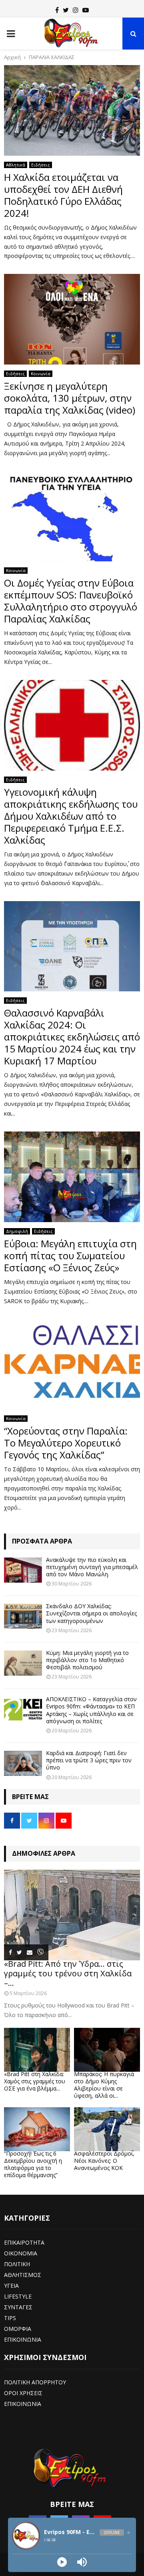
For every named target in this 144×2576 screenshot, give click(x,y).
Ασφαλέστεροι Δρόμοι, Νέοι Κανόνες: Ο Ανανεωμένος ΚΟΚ (104, 2161)
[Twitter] (66, 10)
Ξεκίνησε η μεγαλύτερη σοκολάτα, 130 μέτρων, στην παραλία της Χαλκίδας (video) (70, 398)
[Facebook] (57, 10)
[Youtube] (86, 10)
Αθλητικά (16, 165)
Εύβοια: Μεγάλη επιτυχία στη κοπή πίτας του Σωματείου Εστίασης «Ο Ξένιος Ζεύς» (70, 1255)
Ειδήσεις (41, 165)
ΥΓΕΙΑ (11, 2286)
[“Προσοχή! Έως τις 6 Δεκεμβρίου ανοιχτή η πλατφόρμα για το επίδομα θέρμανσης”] (37, 2129)
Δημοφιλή (17, 1231)
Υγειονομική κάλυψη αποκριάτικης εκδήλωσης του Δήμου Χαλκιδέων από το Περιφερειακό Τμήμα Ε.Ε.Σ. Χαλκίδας (71, 816)
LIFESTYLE (18, 2296)
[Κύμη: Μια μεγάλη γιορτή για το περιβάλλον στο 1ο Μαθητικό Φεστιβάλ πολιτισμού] (23, 1663)
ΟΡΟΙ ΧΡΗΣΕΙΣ (23, 2393)
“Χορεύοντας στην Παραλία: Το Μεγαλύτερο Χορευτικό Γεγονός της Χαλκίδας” (66, 1443)
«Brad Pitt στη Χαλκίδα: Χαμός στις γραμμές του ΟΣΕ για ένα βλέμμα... (35, 2081)
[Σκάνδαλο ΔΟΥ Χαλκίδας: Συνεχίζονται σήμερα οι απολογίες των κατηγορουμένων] (23, 1616)
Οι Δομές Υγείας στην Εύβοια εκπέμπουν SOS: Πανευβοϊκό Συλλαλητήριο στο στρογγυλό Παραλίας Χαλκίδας (71, 601)
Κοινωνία (41, 374)
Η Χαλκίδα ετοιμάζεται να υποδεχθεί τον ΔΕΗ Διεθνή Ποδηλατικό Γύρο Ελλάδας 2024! (63, 195)
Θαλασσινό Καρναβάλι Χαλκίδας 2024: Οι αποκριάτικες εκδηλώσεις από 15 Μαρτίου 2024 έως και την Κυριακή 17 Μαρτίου (72, 1037)
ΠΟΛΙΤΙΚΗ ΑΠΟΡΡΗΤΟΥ (35, 2382)
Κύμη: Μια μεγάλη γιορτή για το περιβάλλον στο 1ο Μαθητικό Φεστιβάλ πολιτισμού (87, 1660)
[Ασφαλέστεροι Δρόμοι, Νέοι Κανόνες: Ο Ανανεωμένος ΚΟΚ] (107, 2129)
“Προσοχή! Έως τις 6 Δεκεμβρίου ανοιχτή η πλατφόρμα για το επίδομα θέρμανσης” (33, 2164)
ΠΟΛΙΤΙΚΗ (17, 2264)
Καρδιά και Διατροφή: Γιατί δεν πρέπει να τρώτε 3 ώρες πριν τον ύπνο (89, 1760)
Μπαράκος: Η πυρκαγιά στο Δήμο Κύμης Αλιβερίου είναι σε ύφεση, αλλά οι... (104, 2085)
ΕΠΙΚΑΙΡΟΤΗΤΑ (24, 2242)
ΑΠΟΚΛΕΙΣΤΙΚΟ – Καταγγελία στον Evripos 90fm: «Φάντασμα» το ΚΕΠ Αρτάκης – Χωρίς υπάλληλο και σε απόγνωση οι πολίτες (91, 1710)
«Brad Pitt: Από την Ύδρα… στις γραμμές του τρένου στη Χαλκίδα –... (68, 1973)
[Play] (62, 2562)
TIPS (10, 2318)
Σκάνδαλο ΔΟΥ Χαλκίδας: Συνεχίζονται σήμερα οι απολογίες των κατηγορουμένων (91, 1613)
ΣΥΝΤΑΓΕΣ (18, 2307)
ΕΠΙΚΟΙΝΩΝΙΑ (23, 2339)
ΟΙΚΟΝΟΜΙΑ (21, 2253)
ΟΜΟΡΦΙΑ (18, 2329)
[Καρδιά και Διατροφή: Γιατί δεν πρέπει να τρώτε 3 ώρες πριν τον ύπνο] (23, 1763)
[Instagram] (76, 10)
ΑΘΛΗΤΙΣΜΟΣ (23, 2275)
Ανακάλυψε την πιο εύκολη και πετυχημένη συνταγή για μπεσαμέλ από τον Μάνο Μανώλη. (92, 1567)
